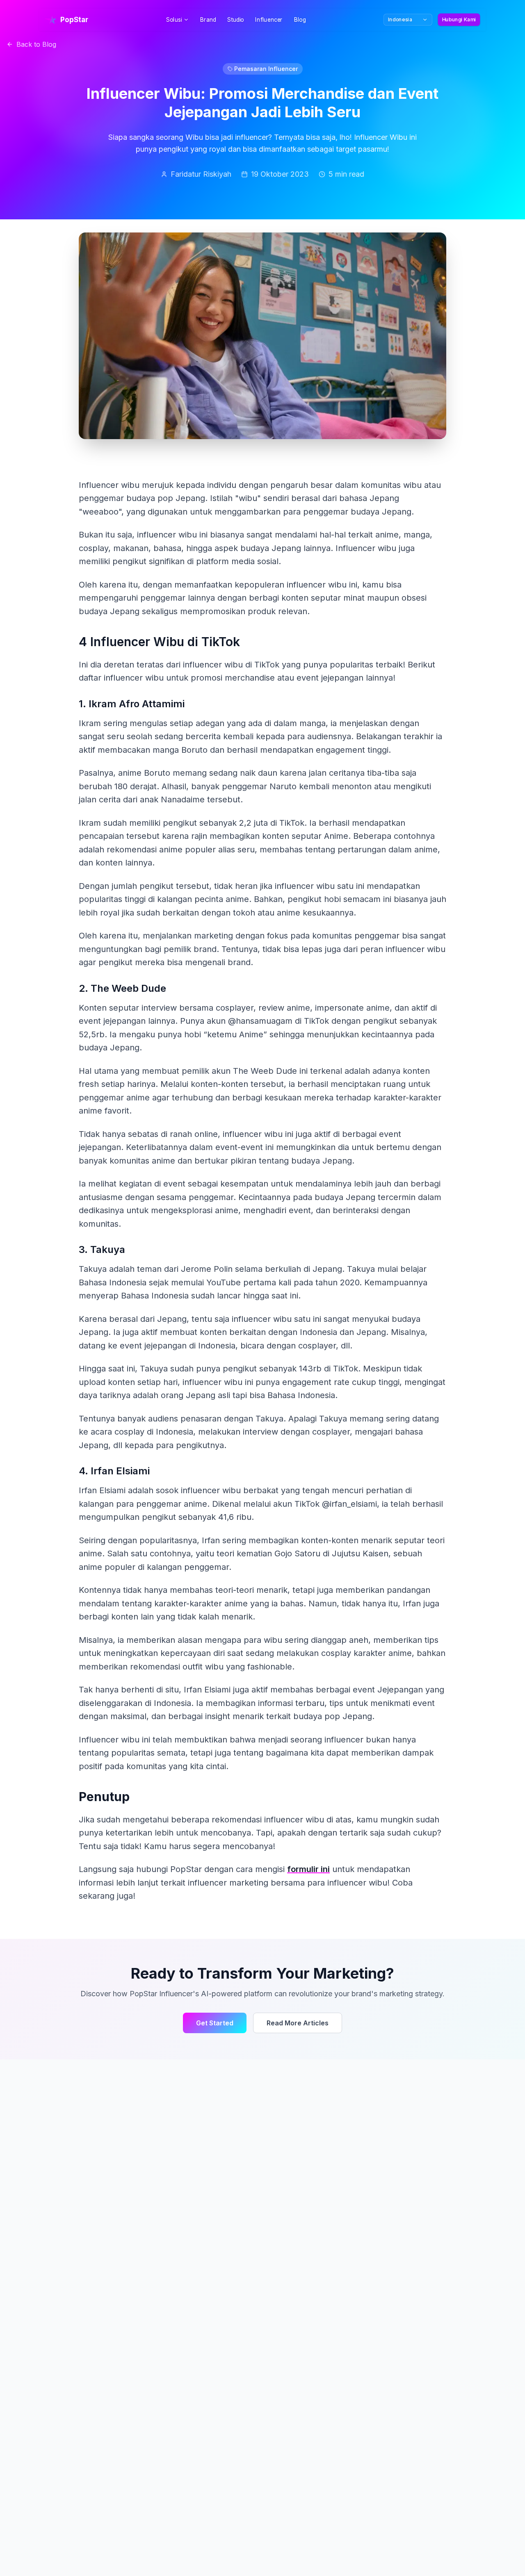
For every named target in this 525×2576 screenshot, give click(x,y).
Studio (236, 20)
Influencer (269, 20)
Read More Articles (298, 2023)
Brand (208, 20)
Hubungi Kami (459, 19)
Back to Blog (36, 44)
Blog (300, 20)
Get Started (215, 2023)
